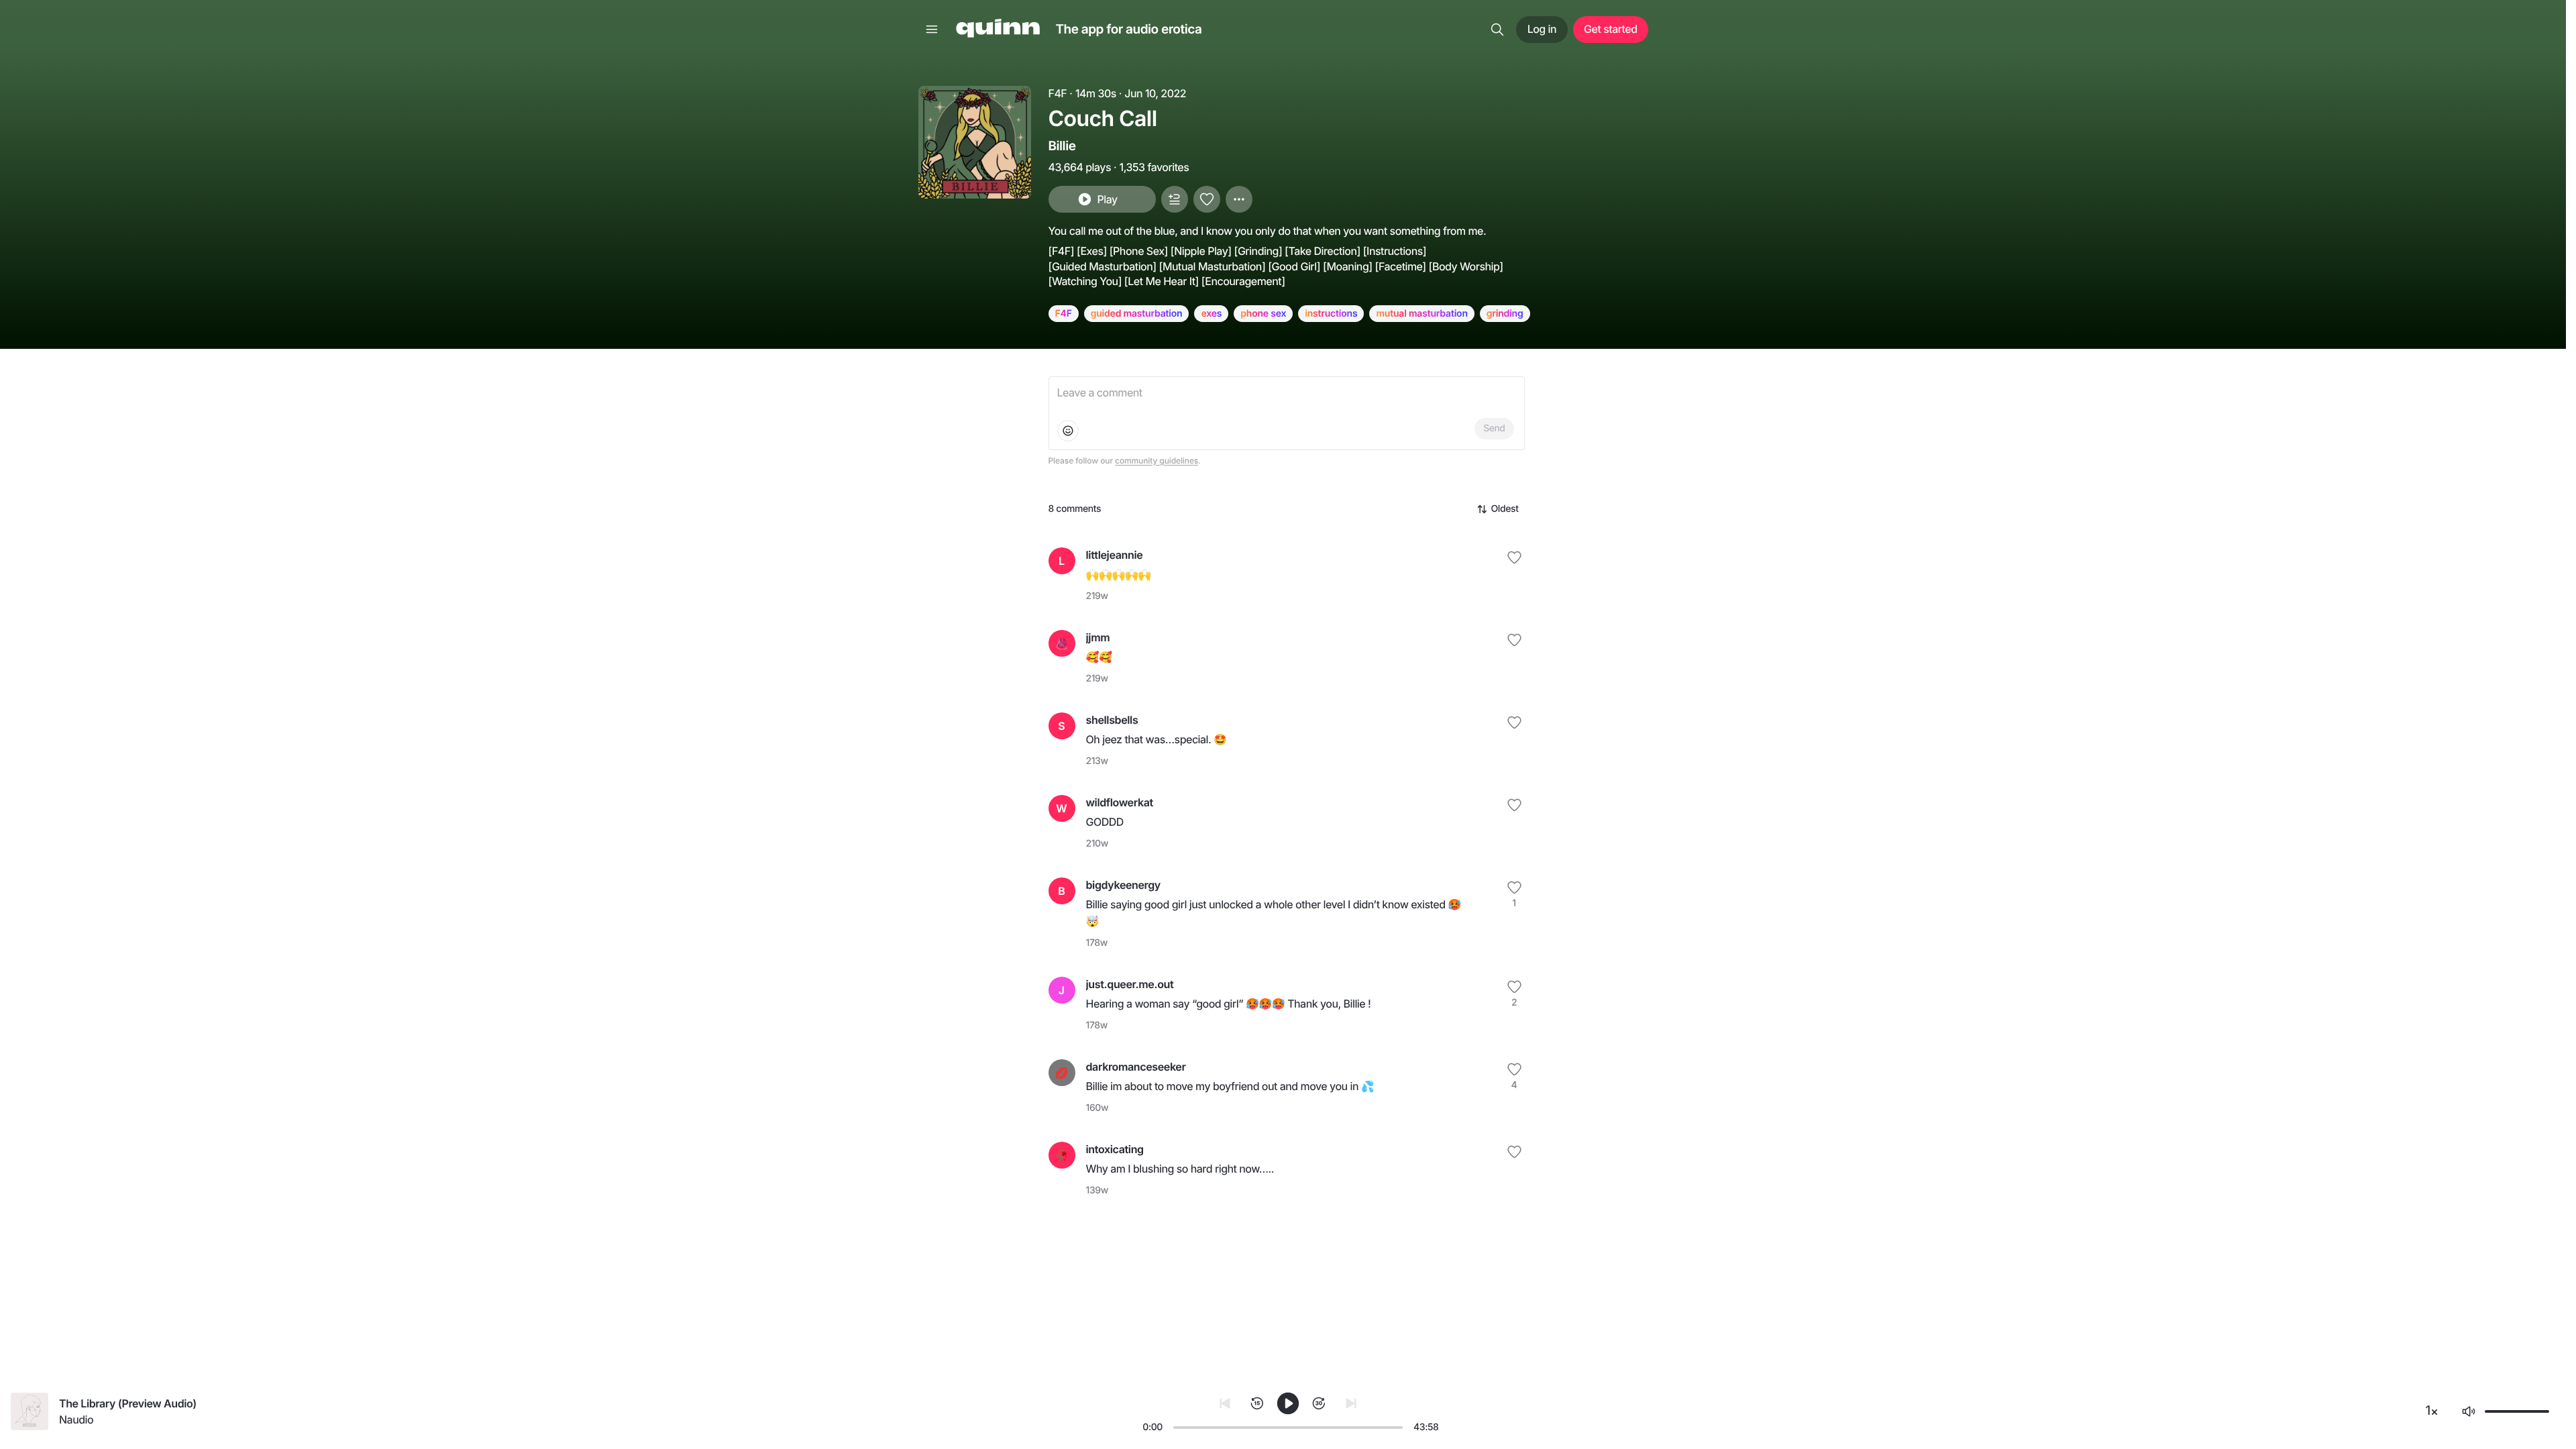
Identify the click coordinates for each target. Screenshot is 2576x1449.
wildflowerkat (1120, 802)
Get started (1610, 29)
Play (1107, 199)
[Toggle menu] (932, 30)
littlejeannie (1115, 555)
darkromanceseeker (1136, 1067)
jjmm (1098, 637)
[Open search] (1497, 30)
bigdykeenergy (1123, 885)
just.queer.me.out (1130, 984)
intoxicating (1115, 1149)
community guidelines (1157, 461)
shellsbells (1112, 720)
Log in (1542, 29)
